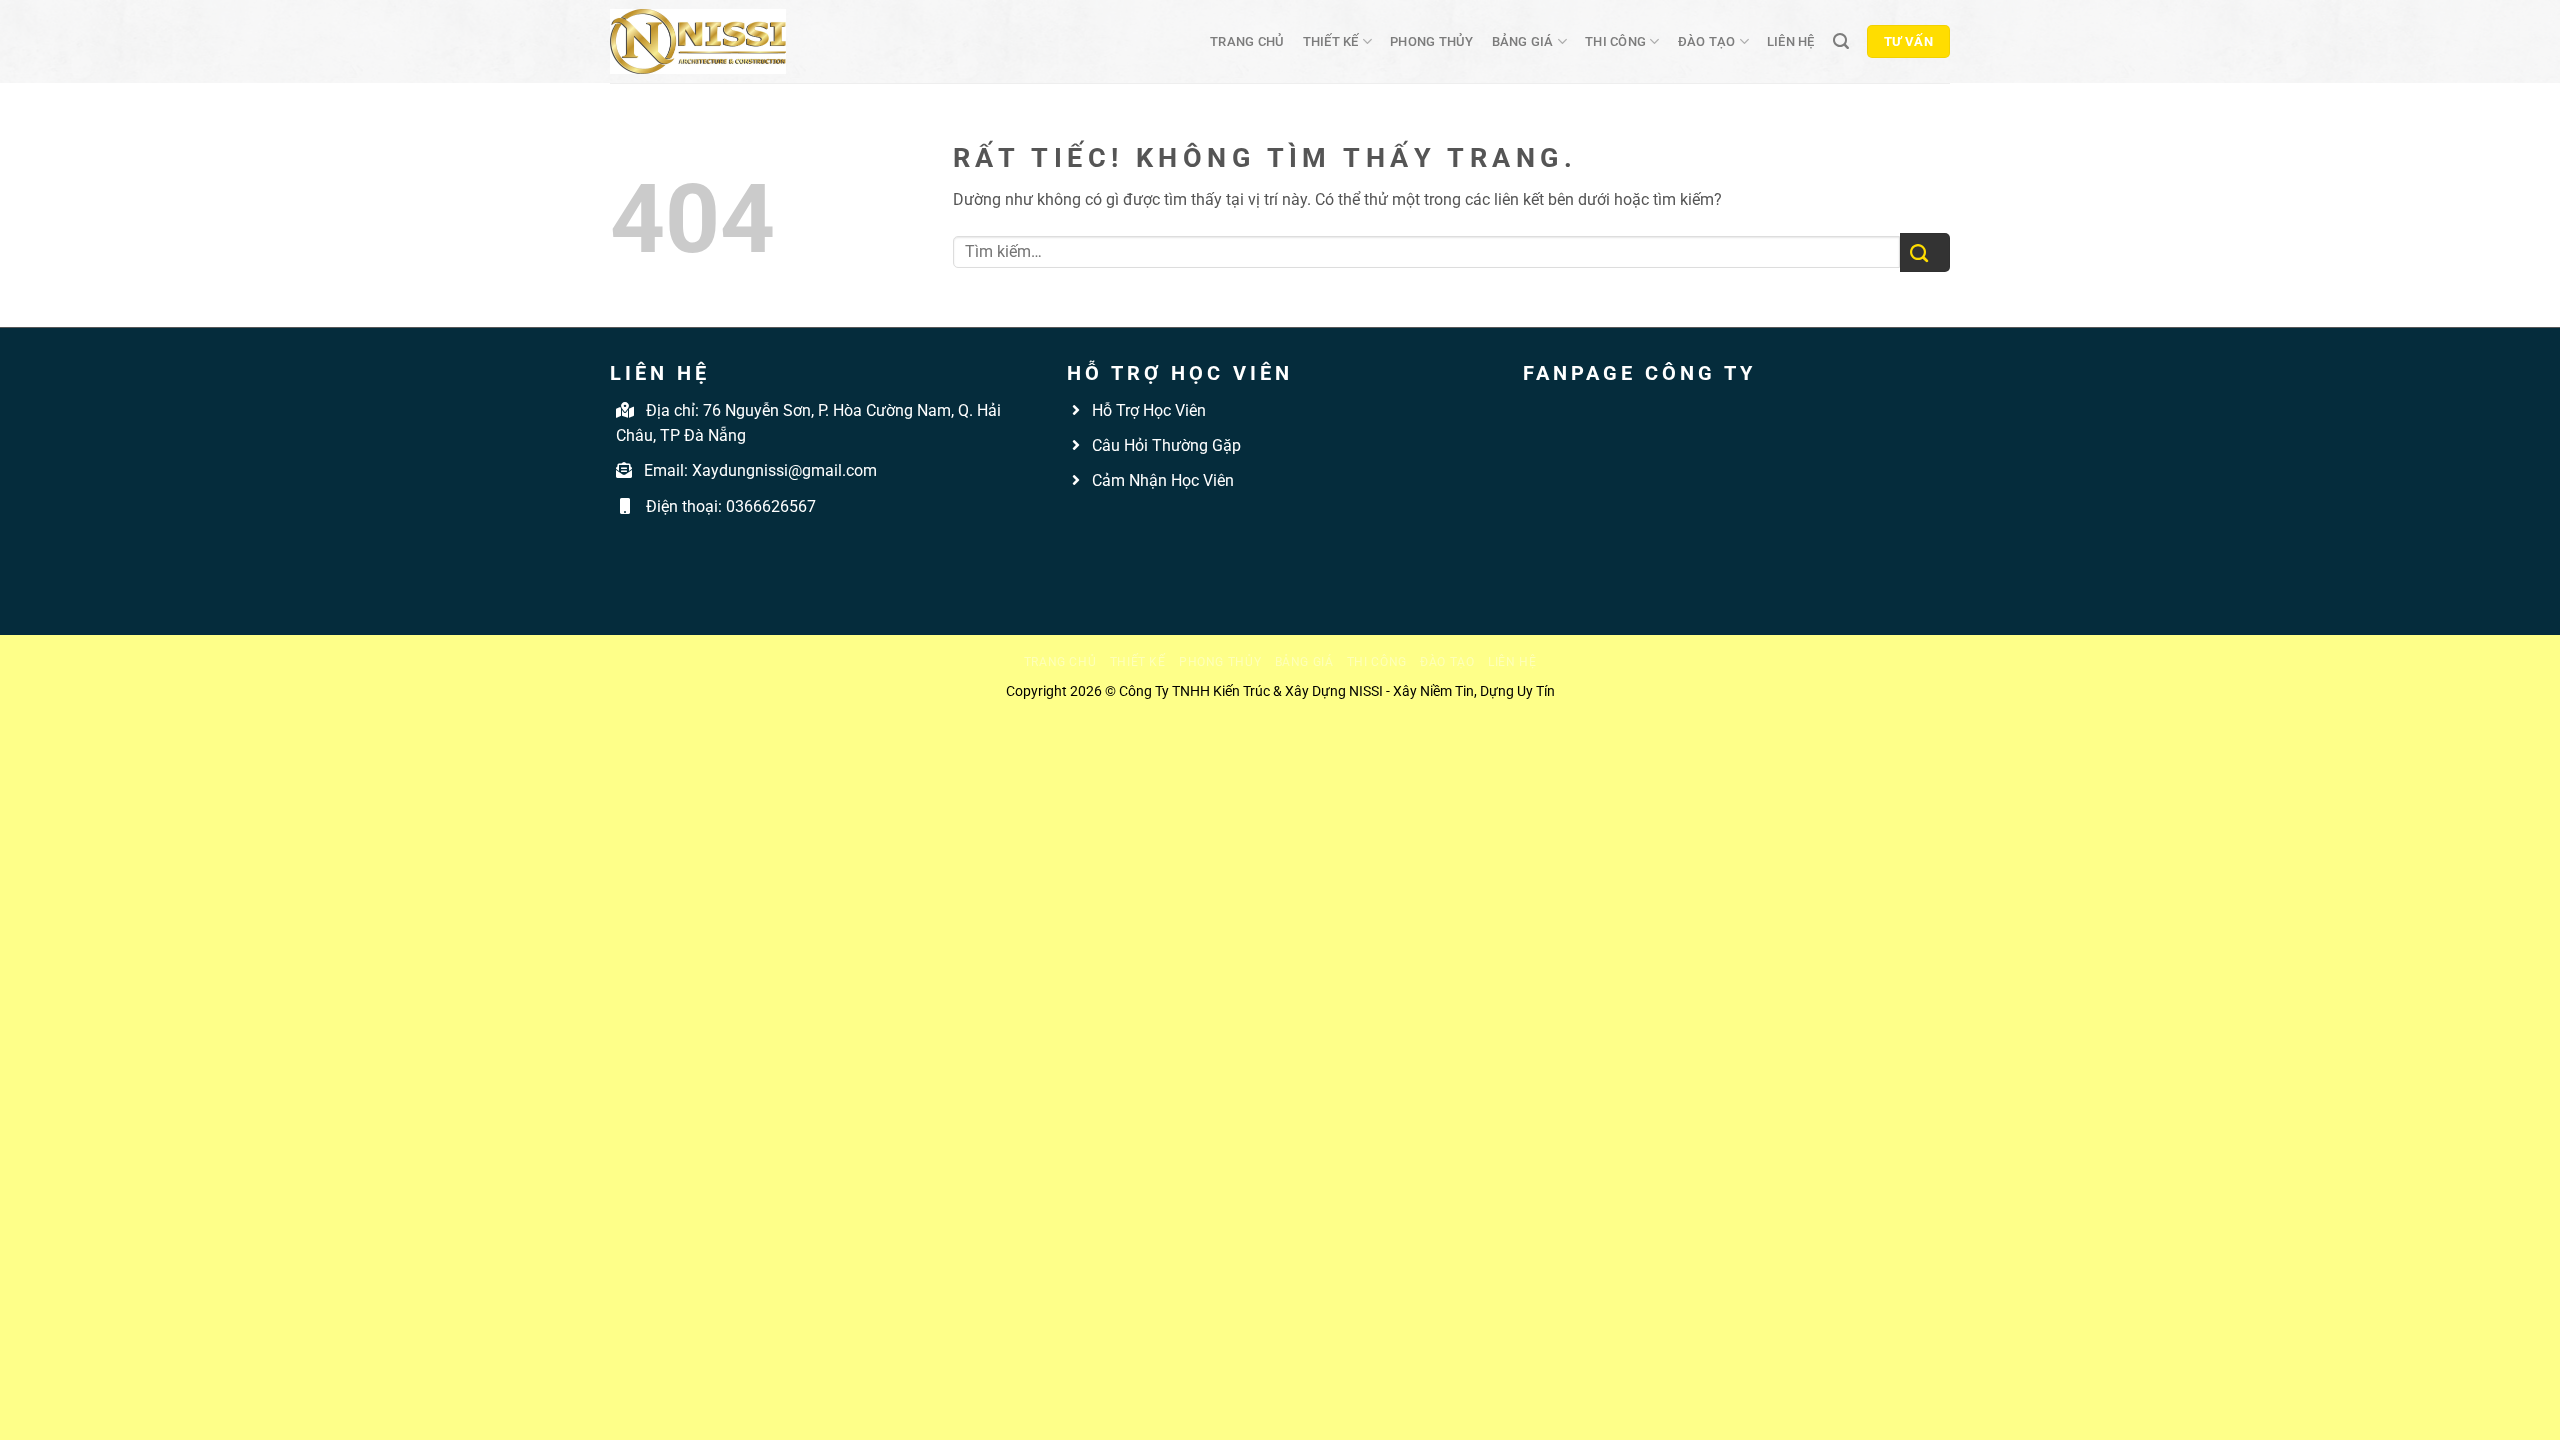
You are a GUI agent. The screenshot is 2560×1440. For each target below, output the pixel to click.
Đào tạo (1707, 41)
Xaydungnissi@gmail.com (784, 470)
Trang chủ (1247, 41)
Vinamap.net (1112, 526)
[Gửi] (1925, 252)
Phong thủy (1432, 41)
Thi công (1615, 41)
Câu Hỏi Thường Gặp (1164, 445)
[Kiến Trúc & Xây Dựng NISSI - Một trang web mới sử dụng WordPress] (698, 41)
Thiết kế (1331, 41)
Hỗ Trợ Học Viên (1149, 410)
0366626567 (771, 506)
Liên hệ (1791, 41)
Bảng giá (1523, 41)
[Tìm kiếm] (1841, 41)
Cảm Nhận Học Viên (1161, 480)
